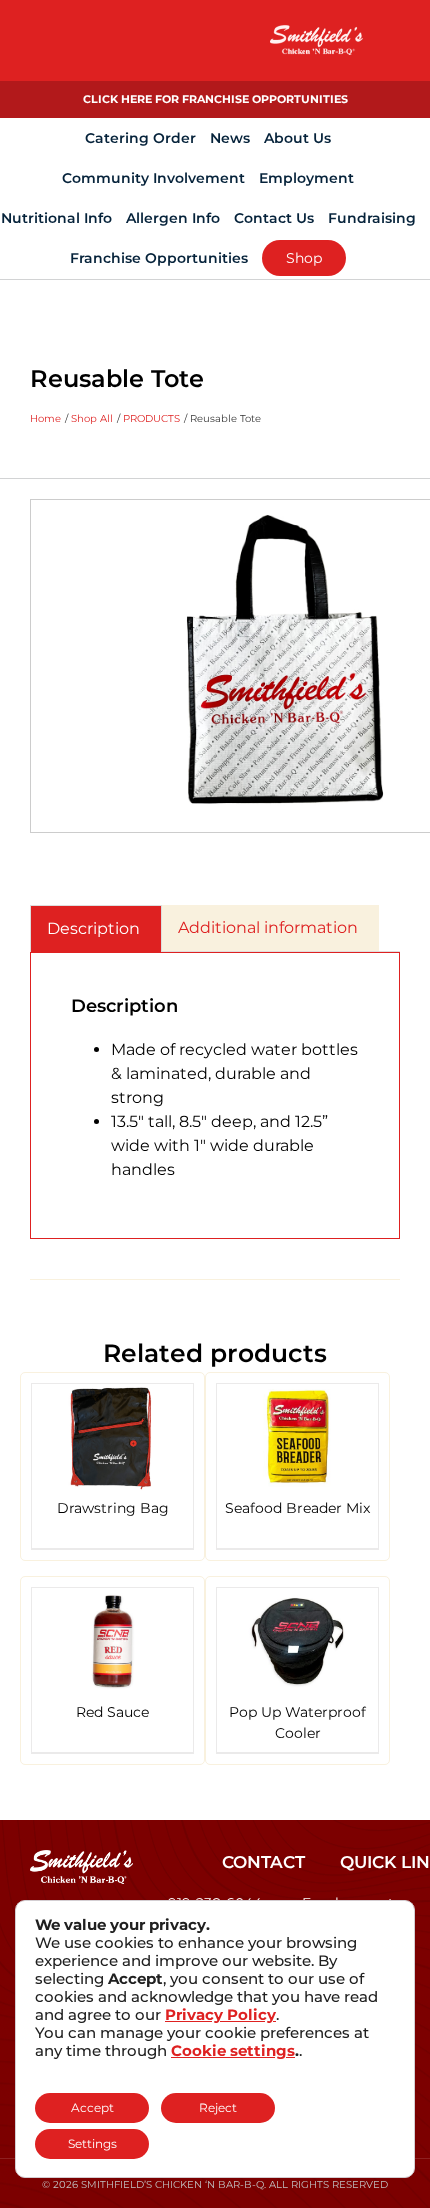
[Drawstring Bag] (112, 1437)
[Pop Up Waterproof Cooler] (297, 1641)
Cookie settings (233, 2051)
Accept (92, 2107)
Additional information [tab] (268, 927)
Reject (218, 2107)
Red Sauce (112, 1712)
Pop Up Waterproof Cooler (297, 1722)
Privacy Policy (220, 2014)
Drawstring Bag (113, 1508)
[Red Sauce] (112, 1641)
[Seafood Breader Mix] (297, 1437)
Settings (92, 2143)
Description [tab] (93, 928)
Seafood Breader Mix (297, 1508)
